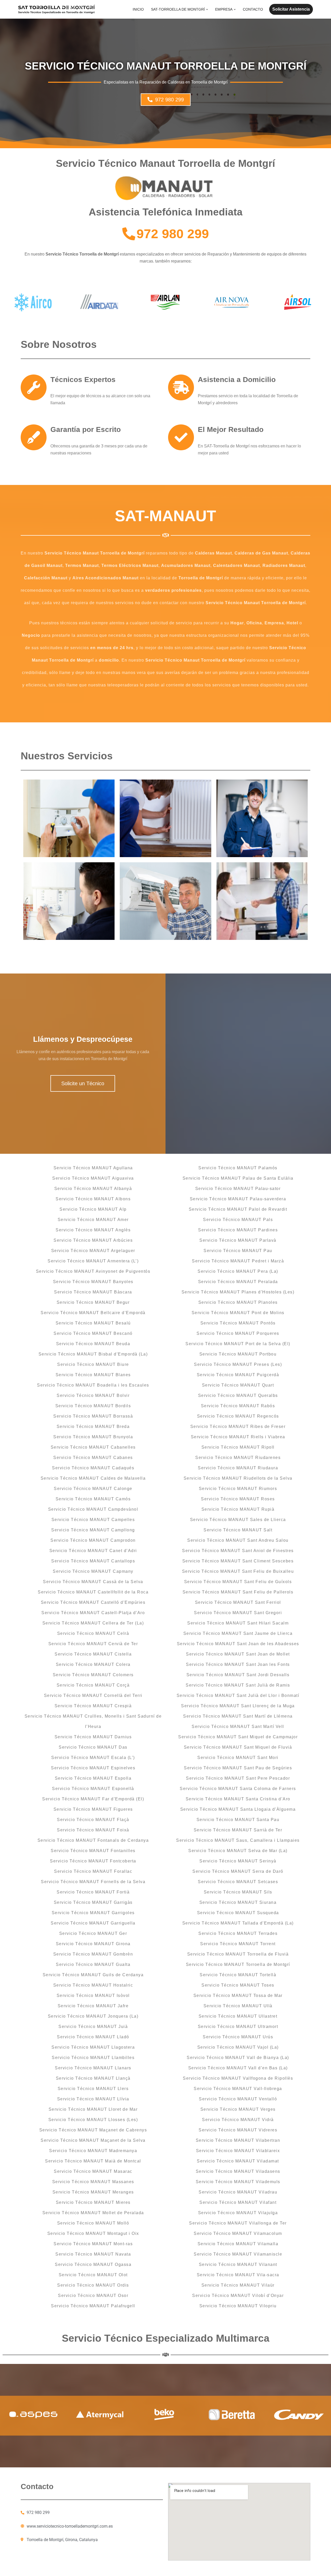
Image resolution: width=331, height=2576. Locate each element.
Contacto (253, 9)
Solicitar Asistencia (291, 9)
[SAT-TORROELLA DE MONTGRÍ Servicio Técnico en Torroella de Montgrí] (57, 9)
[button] (207, 9)
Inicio (138, 9)
